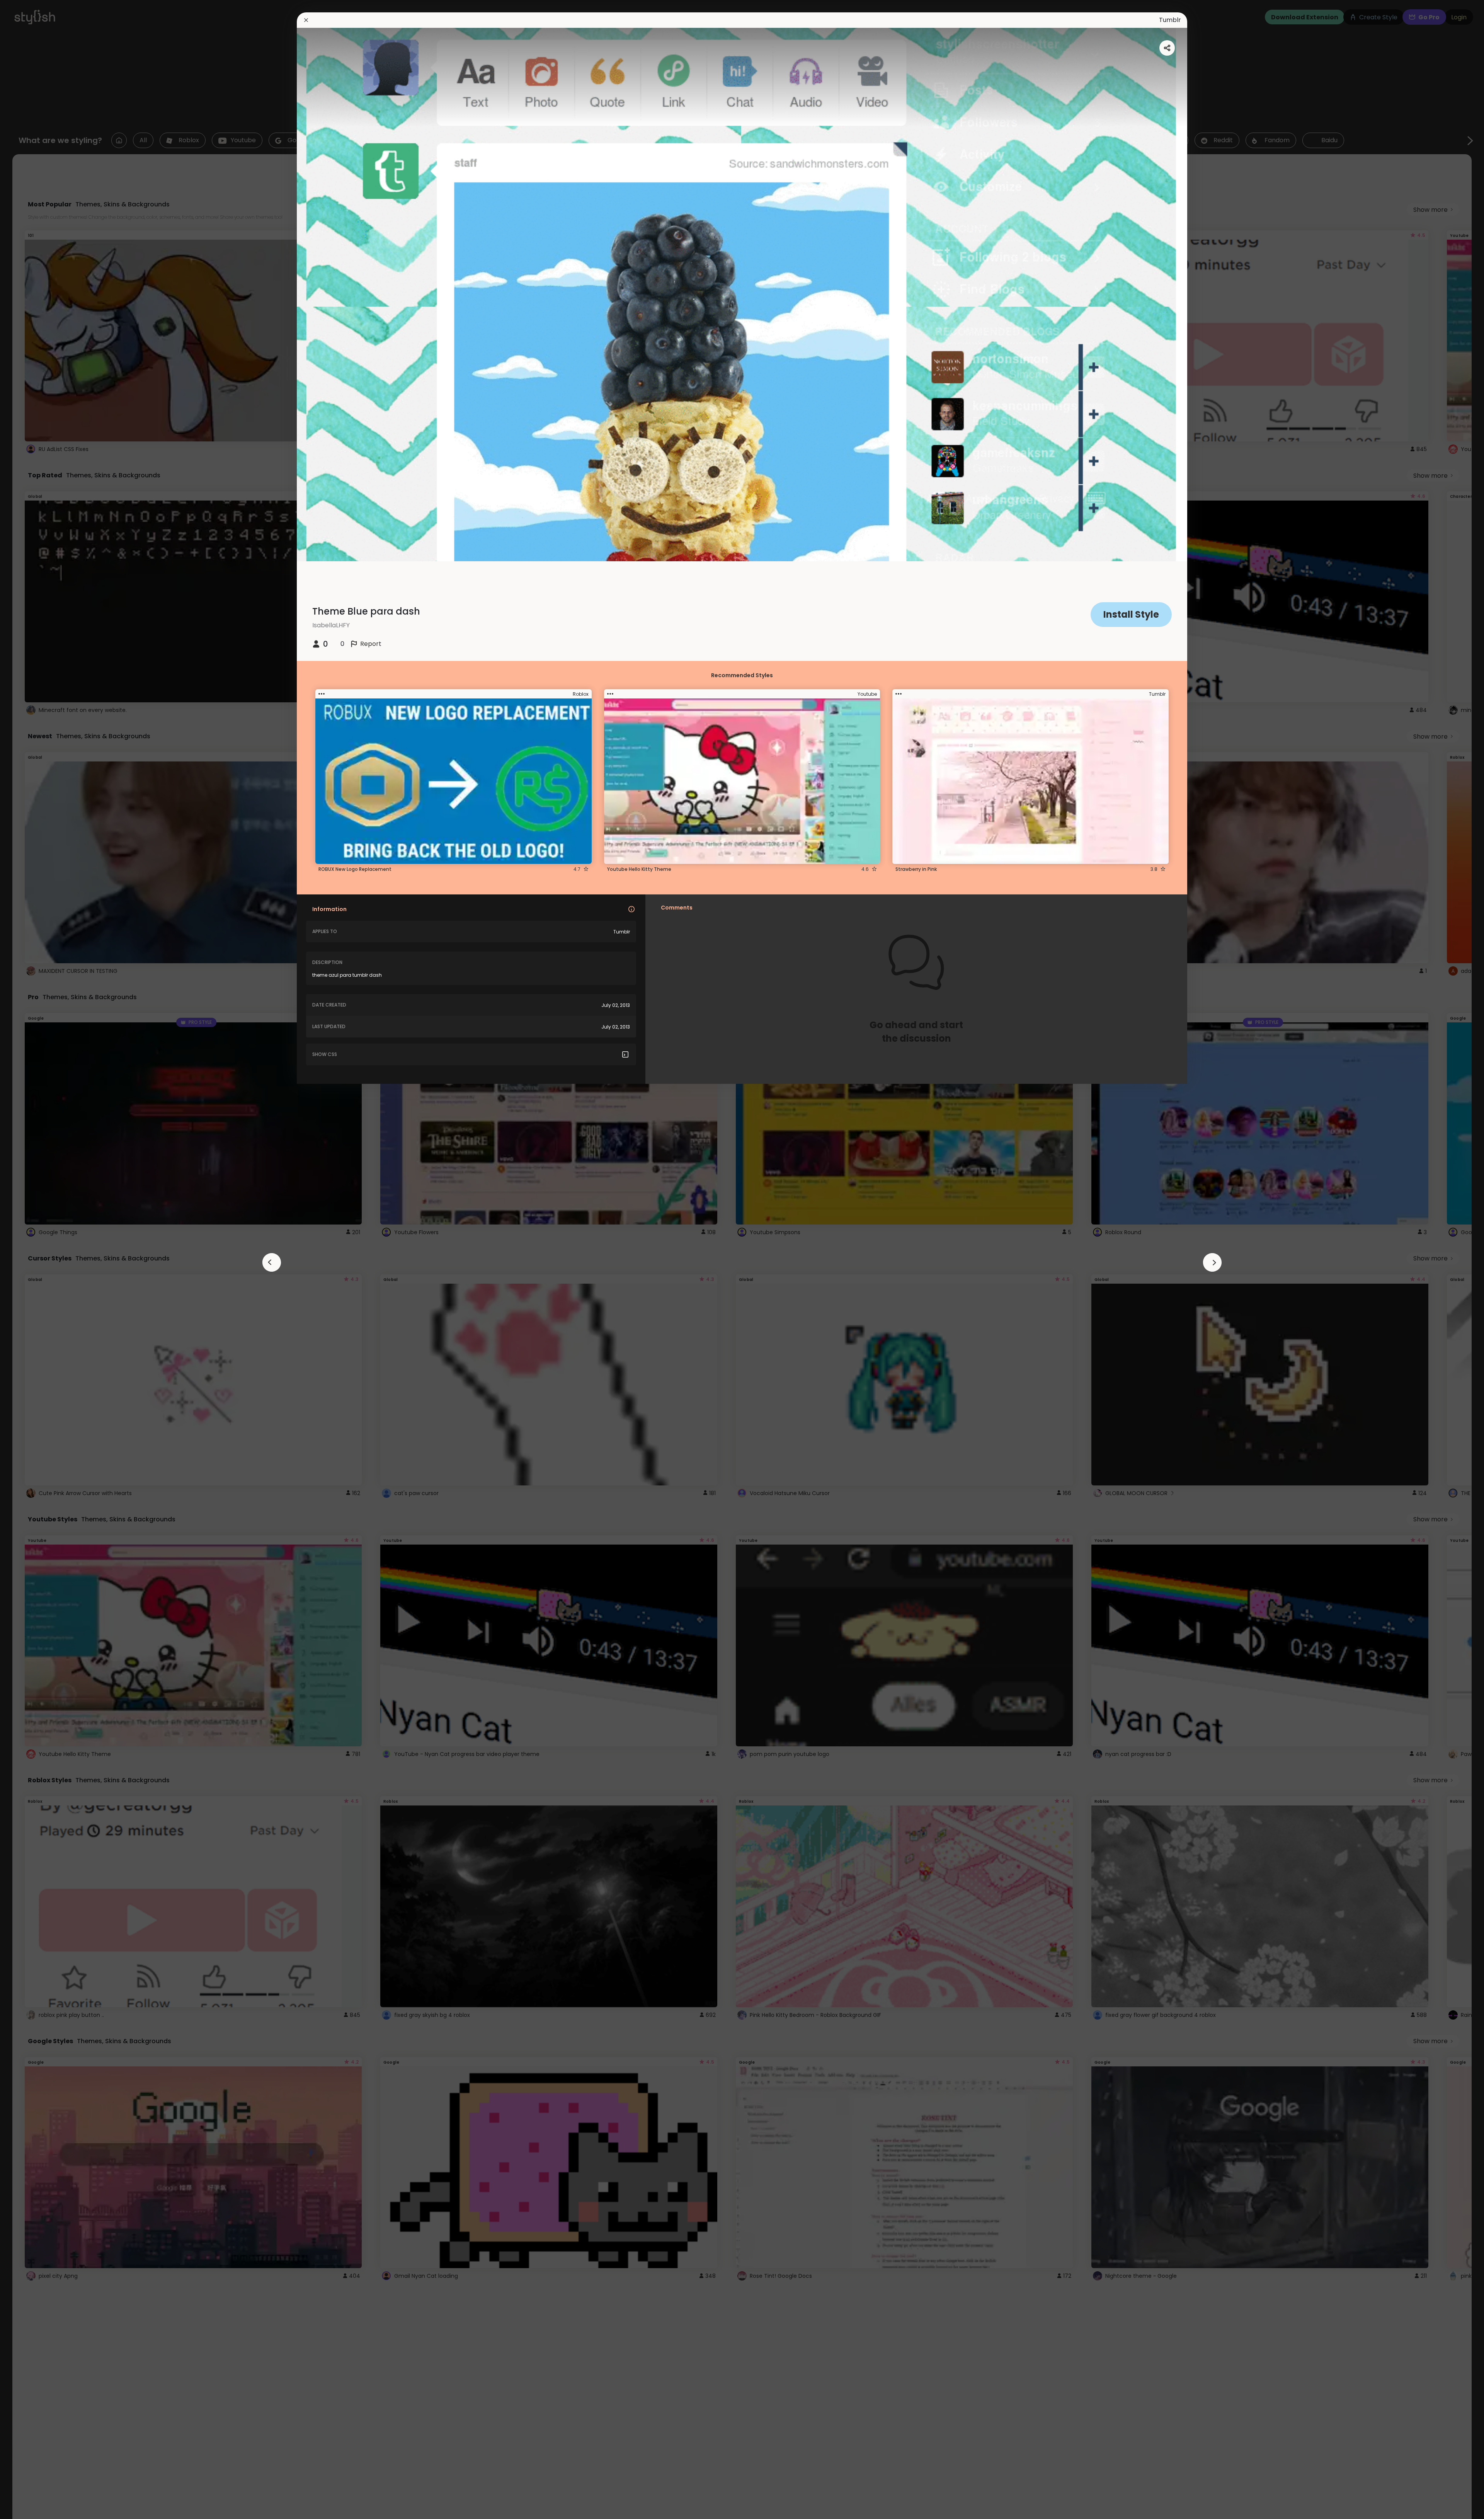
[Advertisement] (31, 1260)
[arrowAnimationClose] (272, 1262)
